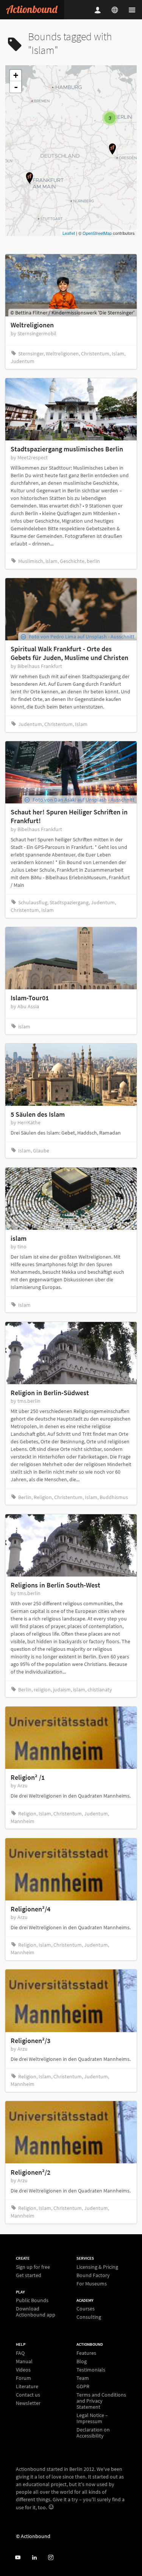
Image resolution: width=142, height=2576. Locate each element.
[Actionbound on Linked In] (34, 2558)
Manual (24, 2361)
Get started (29, 2275)
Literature (27, 2386)
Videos (23, 2370)
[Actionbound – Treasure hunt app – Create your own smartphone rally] (32, 10)
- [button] (16, 87)
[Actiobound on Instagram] (51, 2558)
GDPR (83, 2386)
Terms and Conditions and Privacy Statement (101, 2401)
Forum (23, 2378)
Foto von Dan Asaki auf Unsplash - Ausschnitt (83, 800)
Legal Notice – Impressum (92, 2418)
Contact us (28, 2395)
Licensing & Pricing (97, 2267)
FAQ (20, 2353)
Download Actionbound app (36, 2311)
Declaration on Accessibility (93, 2432)
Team (83, 2378)
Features (86, 2353)
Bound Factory (93, 2275)
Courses (86, 2309)
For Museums (92, 2283)
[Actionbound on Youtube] (18, 2558)
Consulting (89, 2317)
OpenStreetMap (97, 233)
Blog (82, 2361)
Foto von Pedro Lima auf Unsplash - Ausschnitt (82, 637)
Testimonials (91, 2370)
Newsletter (28, 2403)
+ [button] (16, 75)
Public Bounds (32, 2300)
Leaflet (69, 233)
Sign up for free (33, 2267)
